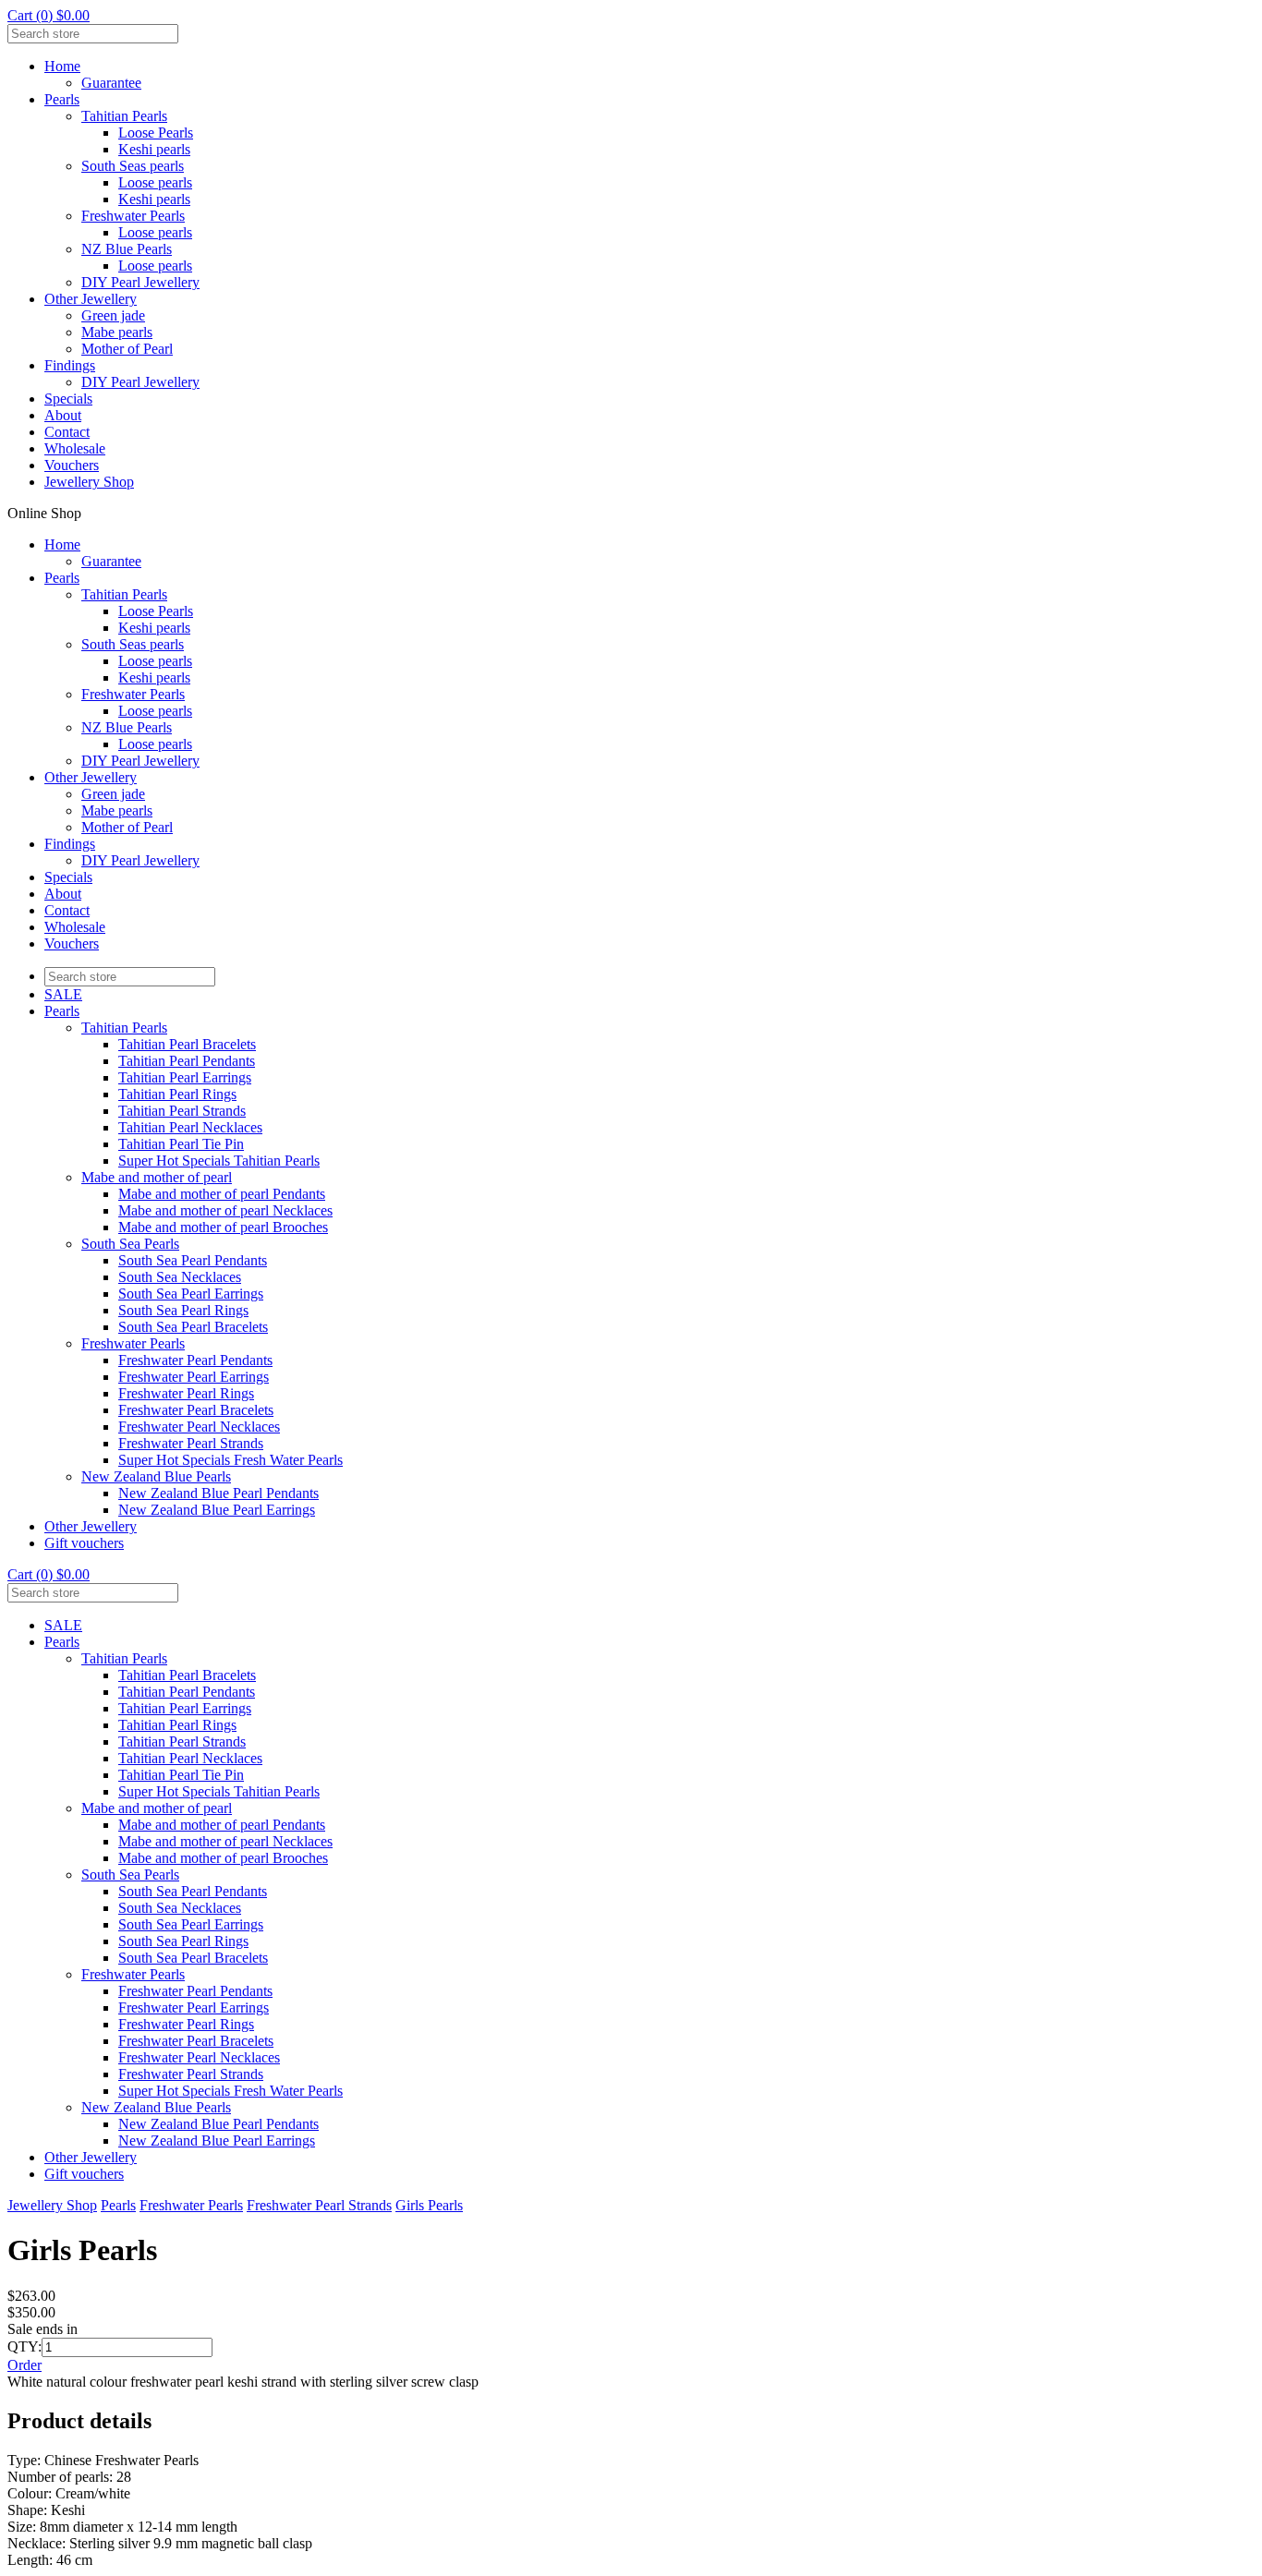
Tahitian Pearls (124, 116)
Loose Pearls (156, 133)
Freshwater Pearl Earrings (194, 1377)
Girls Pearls (429, 2205)
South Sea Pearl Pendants (193, 1260)
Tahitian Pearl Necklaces (190, 1127)
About (63, 415)
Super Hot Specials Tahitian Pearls (219, 1161)
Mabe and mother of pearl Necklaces (225, 1210)
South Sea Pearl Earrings (191, 1294)
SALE (63, 994)
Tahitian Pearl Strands (182, 1111)
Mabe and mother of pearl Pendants (222, 1194)
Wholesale (75, 448)
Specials (68, 399)
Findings (70, 365)
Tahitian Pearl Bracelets (187, 1044)
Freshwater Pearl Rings (186, 1393)
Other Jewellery (91, 299)
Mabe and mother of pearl (157, 1177)
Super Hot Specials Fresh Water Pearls (231, 1460)
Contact (67, 432)
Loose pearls (155, 182)
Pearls (62, 99)
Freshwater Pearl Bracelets (196, 1410)
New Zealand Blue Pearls (156, 1476)
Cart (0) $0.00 (49, 15)
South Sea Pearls (130, 1244)
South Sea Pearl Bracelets (193, 1327)
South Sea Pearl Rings (183, 1310)
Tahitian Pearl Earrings (185, 1077)
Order (24, 2365)
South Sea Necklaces (180, 1277)
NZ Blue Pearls (127, 249)
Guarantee (111, 83)
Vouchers (72, 465)
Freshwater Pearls (133, 216)
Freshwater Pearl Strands (191, 1443)
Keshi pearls (154, 149)
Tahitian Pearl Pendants (187, 1061)
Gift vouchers (84, 1543)
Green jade (113, 315)
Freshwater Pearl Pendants (195, 1360)
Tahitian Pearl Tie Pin (181, 1144)
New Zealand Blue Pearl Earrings (217, 1510)
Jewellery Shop (89, 482)
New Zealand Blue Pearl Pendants (218, 1493)
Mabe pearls (117, 332)
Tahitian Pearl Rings (177, 1094)
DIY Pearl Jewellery (140, 282)
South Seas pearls (133, 166)
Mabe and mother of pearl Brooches (223, 1227)
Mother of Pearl (127, 349)
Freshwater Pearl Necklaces (199, 1427)
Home (62, 66)
